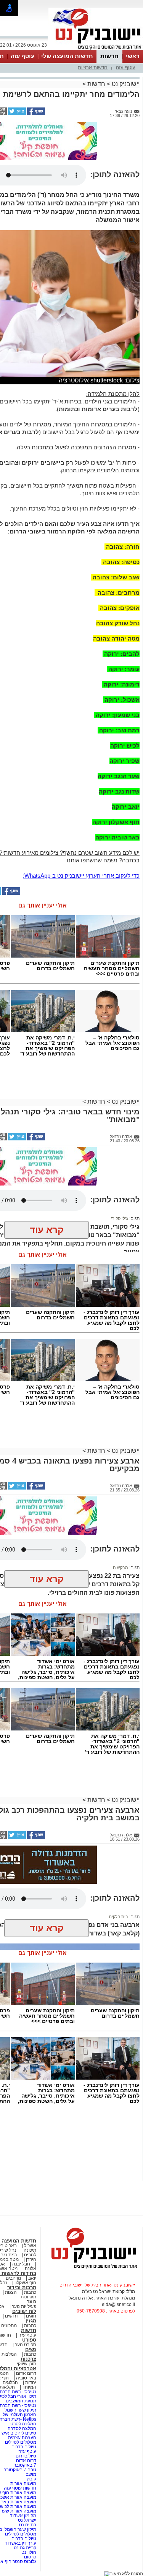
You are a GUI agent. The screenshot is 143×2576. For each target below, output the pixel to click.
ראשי (133, 56)
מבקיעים (121, 1568)
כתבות (30, 2292)
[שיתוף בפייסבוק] (35, 114)
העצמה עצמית (22, 2438)
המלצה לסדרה (21, 2428)
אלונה (31, 2269)
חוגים (31, 2316)
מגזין (31, 2321)
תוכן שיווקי (27, 2364)
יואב (32, 2278)
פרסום (30, 2557)
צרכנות (28, 2359)
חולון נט (28, 2552)
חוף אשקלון (25, 2283)
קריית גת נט (25, 2548)
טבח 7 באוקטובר (19, 2470)
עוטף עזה (22, 56)
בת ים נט (28, 2525)
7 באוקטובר (24, 2465)
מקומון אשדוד (23, 2516)
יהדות (31, 2382)
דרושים (12, 2316)
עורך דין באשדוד (21, 2543)
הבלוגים (10, 2382)
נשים (31, 2349)
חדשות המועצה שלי (67, 56)
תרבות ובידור (22, 2287)
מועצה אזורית (23, 2483)
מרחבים (13, 2278)
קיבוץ (31, 2479)
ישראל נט (27, 2520)
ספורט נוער (26, 2345)
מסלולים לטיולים (21, 2442)
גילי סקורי (120, 1218)
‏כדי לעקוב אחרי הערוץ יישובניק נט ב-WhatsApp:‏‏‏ (81, 876)
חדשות (109, 56)
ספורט (29, 2340)
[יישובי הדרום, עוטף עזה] (96, 49)
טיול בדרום (25, 2456)
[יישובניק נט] (92, 2268)
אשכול (30, 2246)
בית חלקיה (119, 1917)
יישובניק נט (125, 84)
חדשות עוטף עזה (19, 2488)
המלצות (9, 2354)
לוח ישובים (24, 2311)
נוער (31, 2302)
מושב (31, 2474)
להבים (30, 2255)
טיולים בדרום (23, 2447)
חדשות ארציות (93, 67)
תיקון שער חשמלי (20, 2410)
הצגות (11, 2292)
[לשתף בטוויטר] (16, 114)
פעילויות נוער (24, 2306)
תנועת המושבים (20, 2401)
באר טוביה (26, 2378)
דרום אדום (26, 2373)
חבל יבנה (21, 2264)
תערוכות (28, 2297)
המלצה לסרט (23, 2424)
